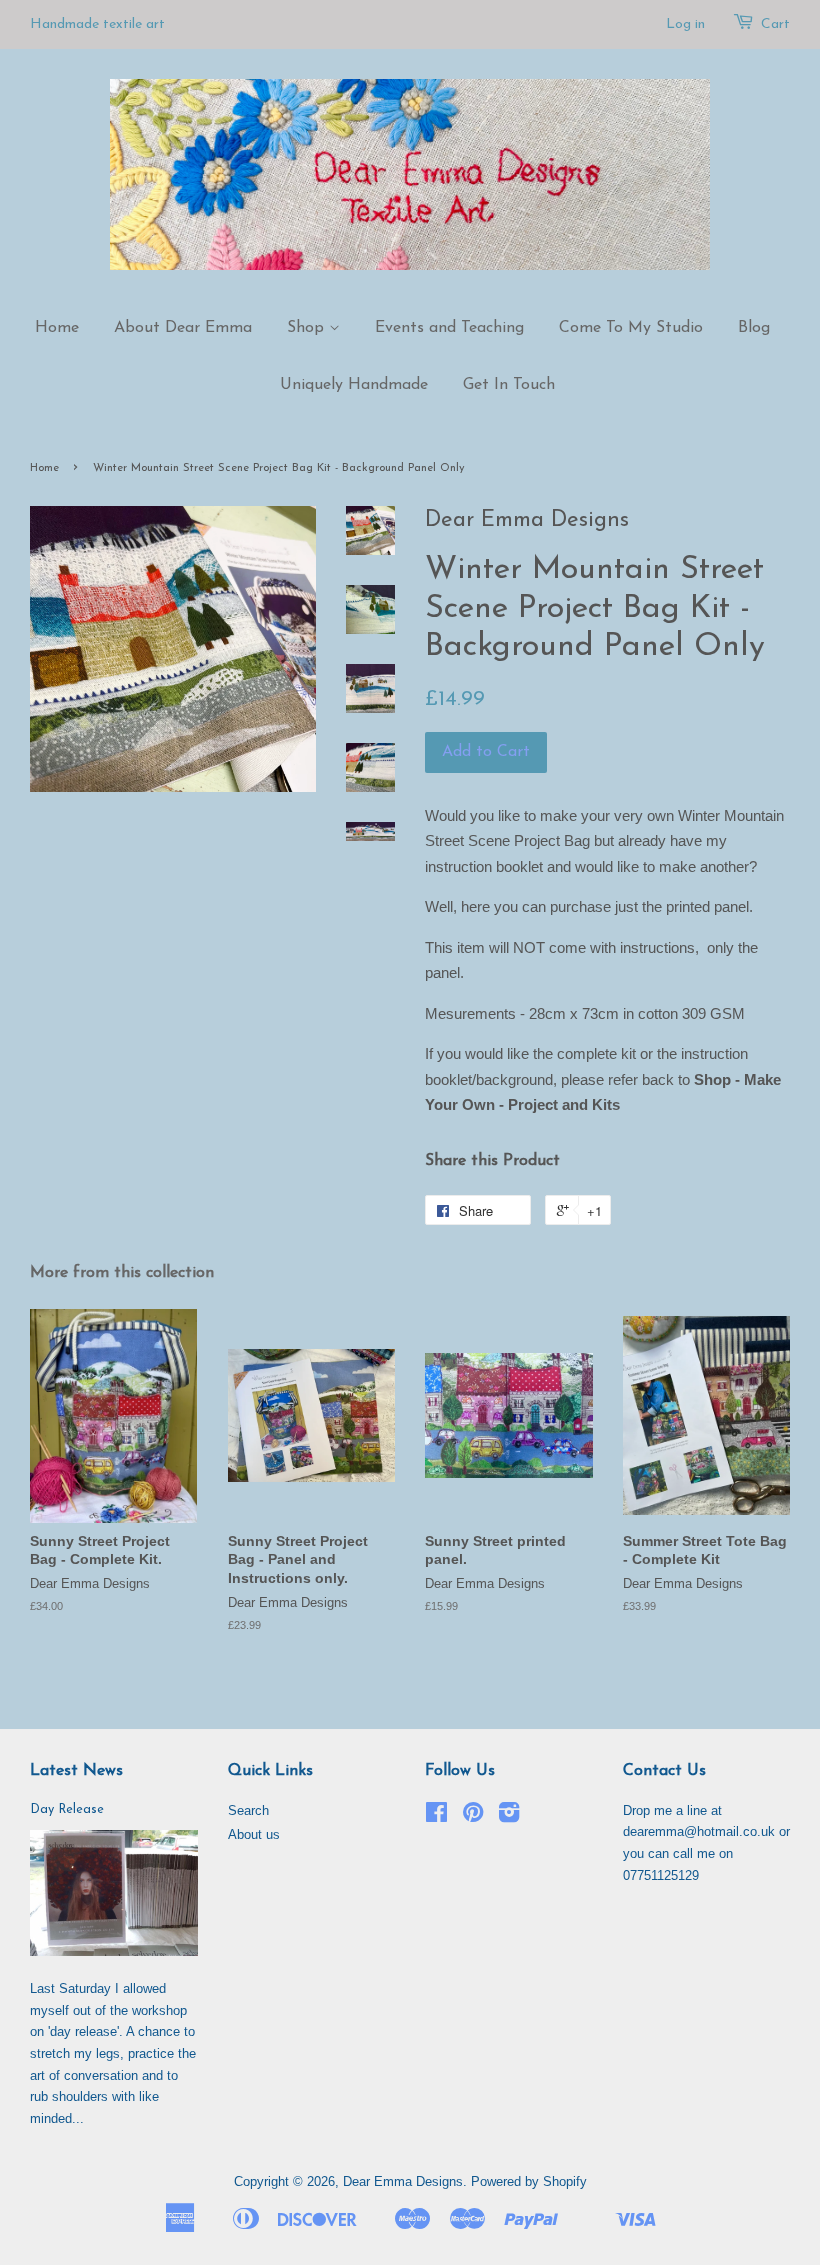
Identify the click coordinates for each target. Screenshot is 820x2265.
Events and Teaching (449, 328)
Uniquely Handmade (354, 385)
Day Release (67, 1809)
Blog (754, 328)
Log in (685, 24)
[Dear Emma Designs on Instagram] (509, 1816)
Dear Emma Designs (403, 2181)
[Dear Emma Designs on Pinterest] (473, 1816)
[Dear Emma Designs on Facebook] (436, 1816)
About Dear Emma (183, 328)
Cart (775, 24)
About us (254, 1834)
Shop (308, 328)
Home (57, 328)
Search (248, 1810)
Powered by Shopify (529, 2181)
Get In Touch (509, 385)
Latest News (76, 1771)
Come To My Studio (631, 328)
